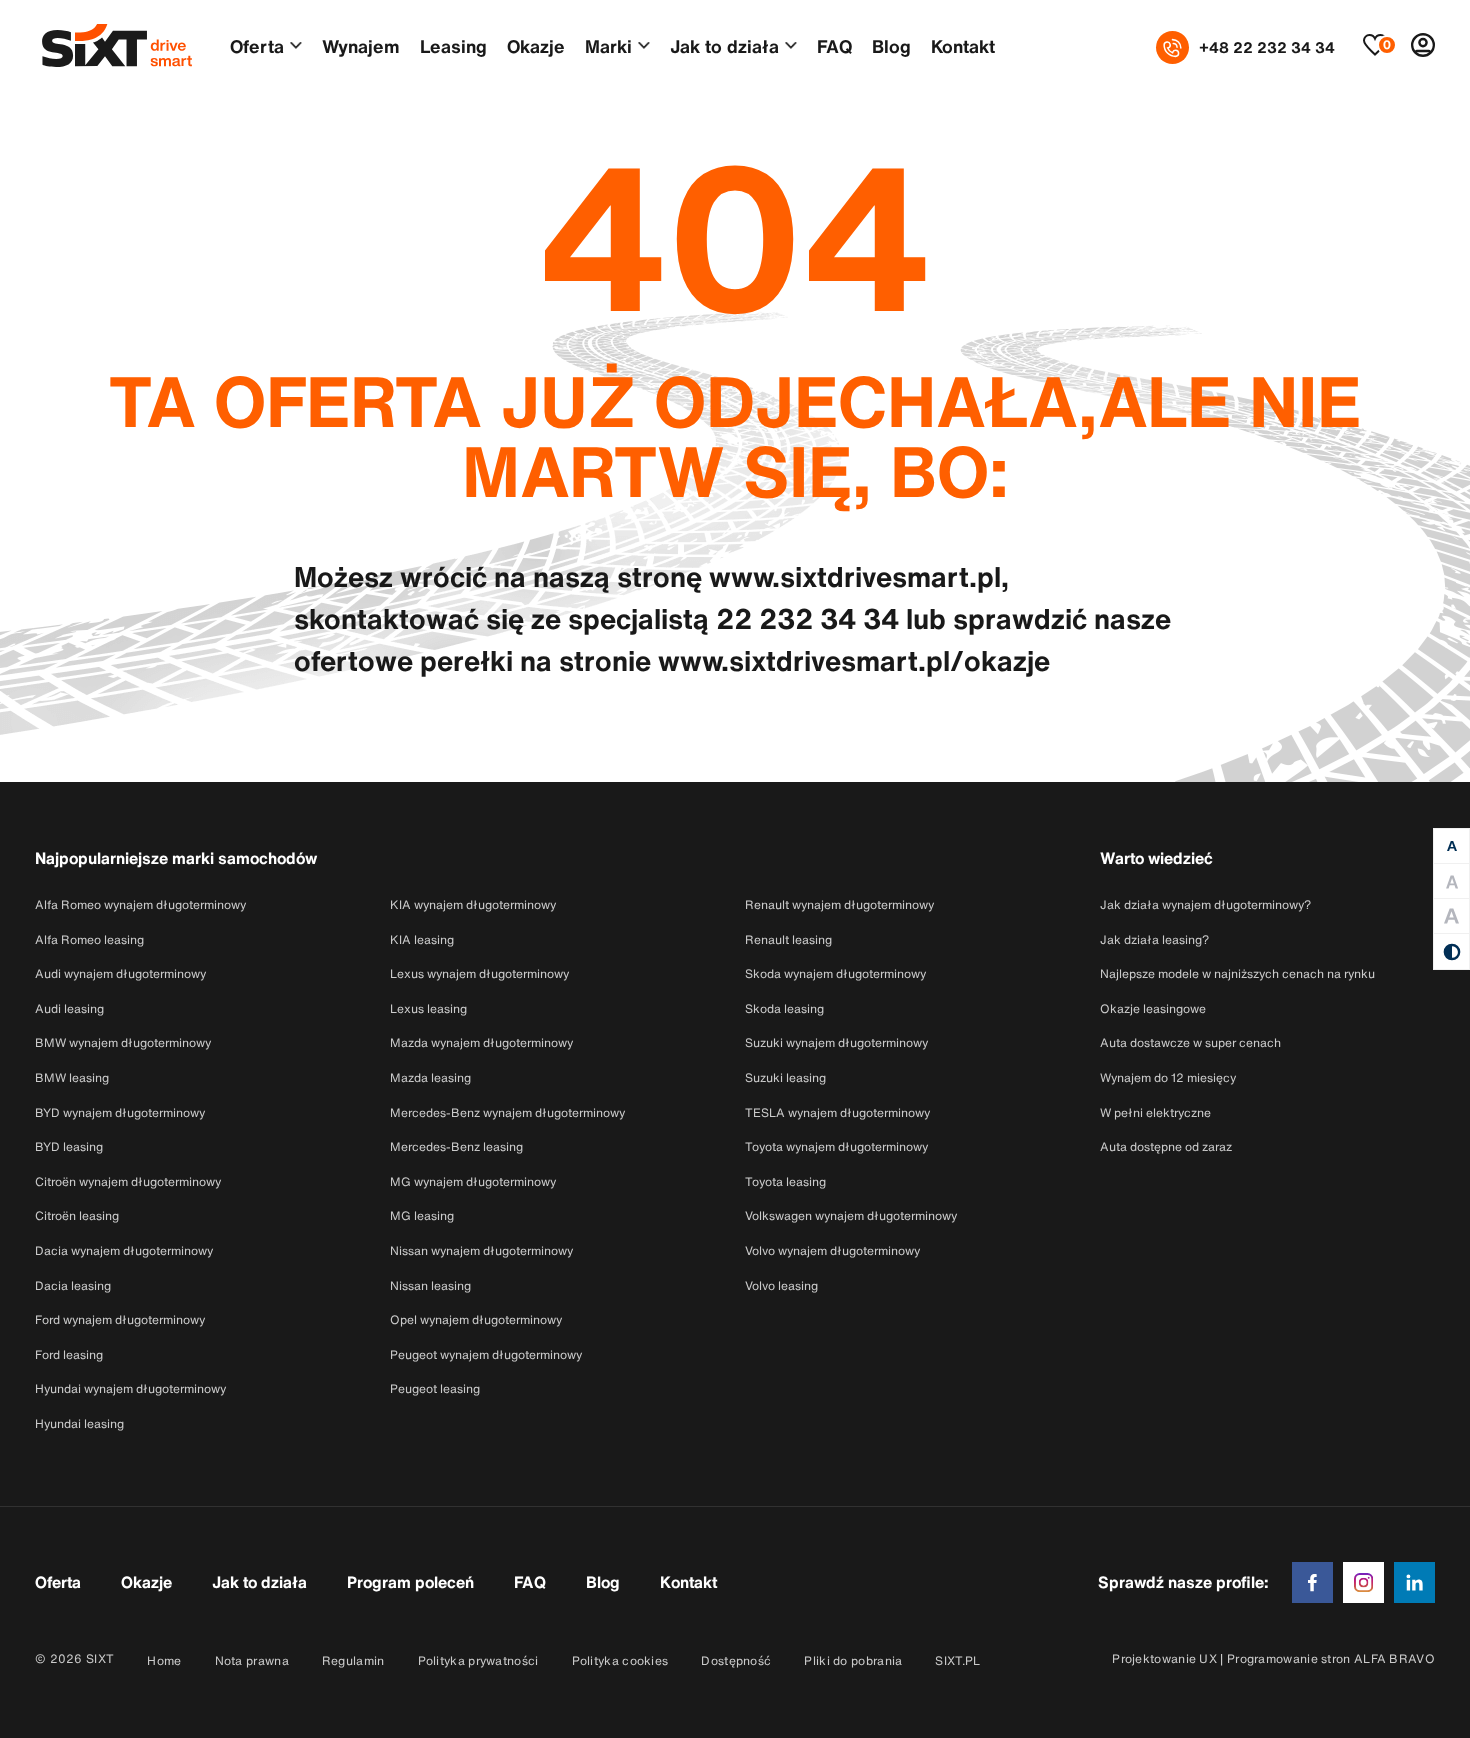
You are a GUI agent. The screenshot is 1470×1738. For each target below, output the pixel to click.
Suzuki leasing (785, 1077)
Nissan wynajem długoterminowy (481, 1250)
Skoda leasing (784, 1008)
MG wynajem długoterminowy (473, 1181)
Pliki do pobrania (853, 1660)
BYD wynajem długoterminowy (120, 1112)
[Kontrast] (1451, 951)
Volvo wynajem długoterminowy (832, 1250)
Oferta (257, 46)
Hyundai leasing (79, 1423)
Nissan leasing (430, 1285)
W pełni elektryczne (1155, 1112)
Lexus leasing (428, 1008)
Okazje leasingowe (1153, 1008)
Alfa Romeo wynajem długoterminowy (140, 904)
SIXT (100, 1658)
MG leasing (422, 1215)
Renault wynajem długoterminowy (839, 904)
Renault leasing (788, 939)
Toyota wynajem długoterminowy (836, 1146)
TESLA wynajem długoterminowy (837, 1112)
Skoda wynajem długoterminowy (835, 973)
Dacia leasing (73, 1285)
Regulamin (353, 1660)
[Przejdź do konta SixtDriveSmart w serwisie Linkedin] (1414, 1580)
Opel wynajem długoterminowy (476, 1319)
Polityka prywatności (478, 1660)
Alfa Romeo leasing (89, 939)
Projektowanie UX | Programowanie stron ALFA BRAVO (1273, 1658)
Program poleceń (410, 1582)
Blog (891, 46)
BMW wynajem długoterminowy (123, 1042)
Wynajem (361, 46)
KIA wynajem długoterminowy (473, 904)
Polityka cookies (620, 1660)
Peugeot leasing (435, 1388)
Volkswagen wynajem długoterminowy (851, 1215)
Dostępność (736, 1660)
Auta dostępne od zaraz (1166, 1146)
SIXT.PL (957, 1660)
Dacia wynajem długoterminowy (124, 1250)
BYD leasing (69, 1146)
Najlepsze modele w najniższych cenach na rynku (1237, 973)
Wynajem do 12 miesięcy (1168, 1077)
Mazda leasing (430, 1077)
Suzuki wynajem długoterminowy (836, 1042)
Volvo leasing (781, 1285)
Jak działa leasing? (1154, 939)
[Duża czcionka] (1451, 881)
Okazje (536, 46)
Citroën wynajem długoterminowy (128, 1181)
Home (164, 1660)
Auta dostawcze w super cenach (1190, 1042)
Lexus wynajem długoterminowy (479, 973)
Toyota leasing (785, 1181)
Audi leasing (69, 1008)
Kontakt (963, 46)
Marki (608, 46)
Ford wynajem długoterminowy (120, 1319)
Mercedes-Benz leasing (456, 1146)
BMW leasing (72, 1077)
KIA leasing (422, 939)
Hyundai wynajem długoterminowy (130, 1388)
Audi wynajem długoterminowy (120, 973)
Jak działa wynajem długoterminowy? (1205, 904)
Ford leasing (69, 1354)
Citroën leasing (77, 1215)
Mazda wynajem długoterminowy (481, 1042)
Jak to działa (724, 46)
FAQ (834, 46)
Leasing (453, 46)
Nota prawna (252, 1660)
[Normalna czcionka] (1451, 846)
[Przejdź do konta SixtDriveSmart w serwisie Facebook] (1312, 1580)
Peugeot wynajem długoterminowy (486, 1354)
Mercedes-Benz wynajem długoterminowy (507, 1112)
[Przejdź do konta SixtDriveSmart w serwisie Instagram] (1363, 1580)
